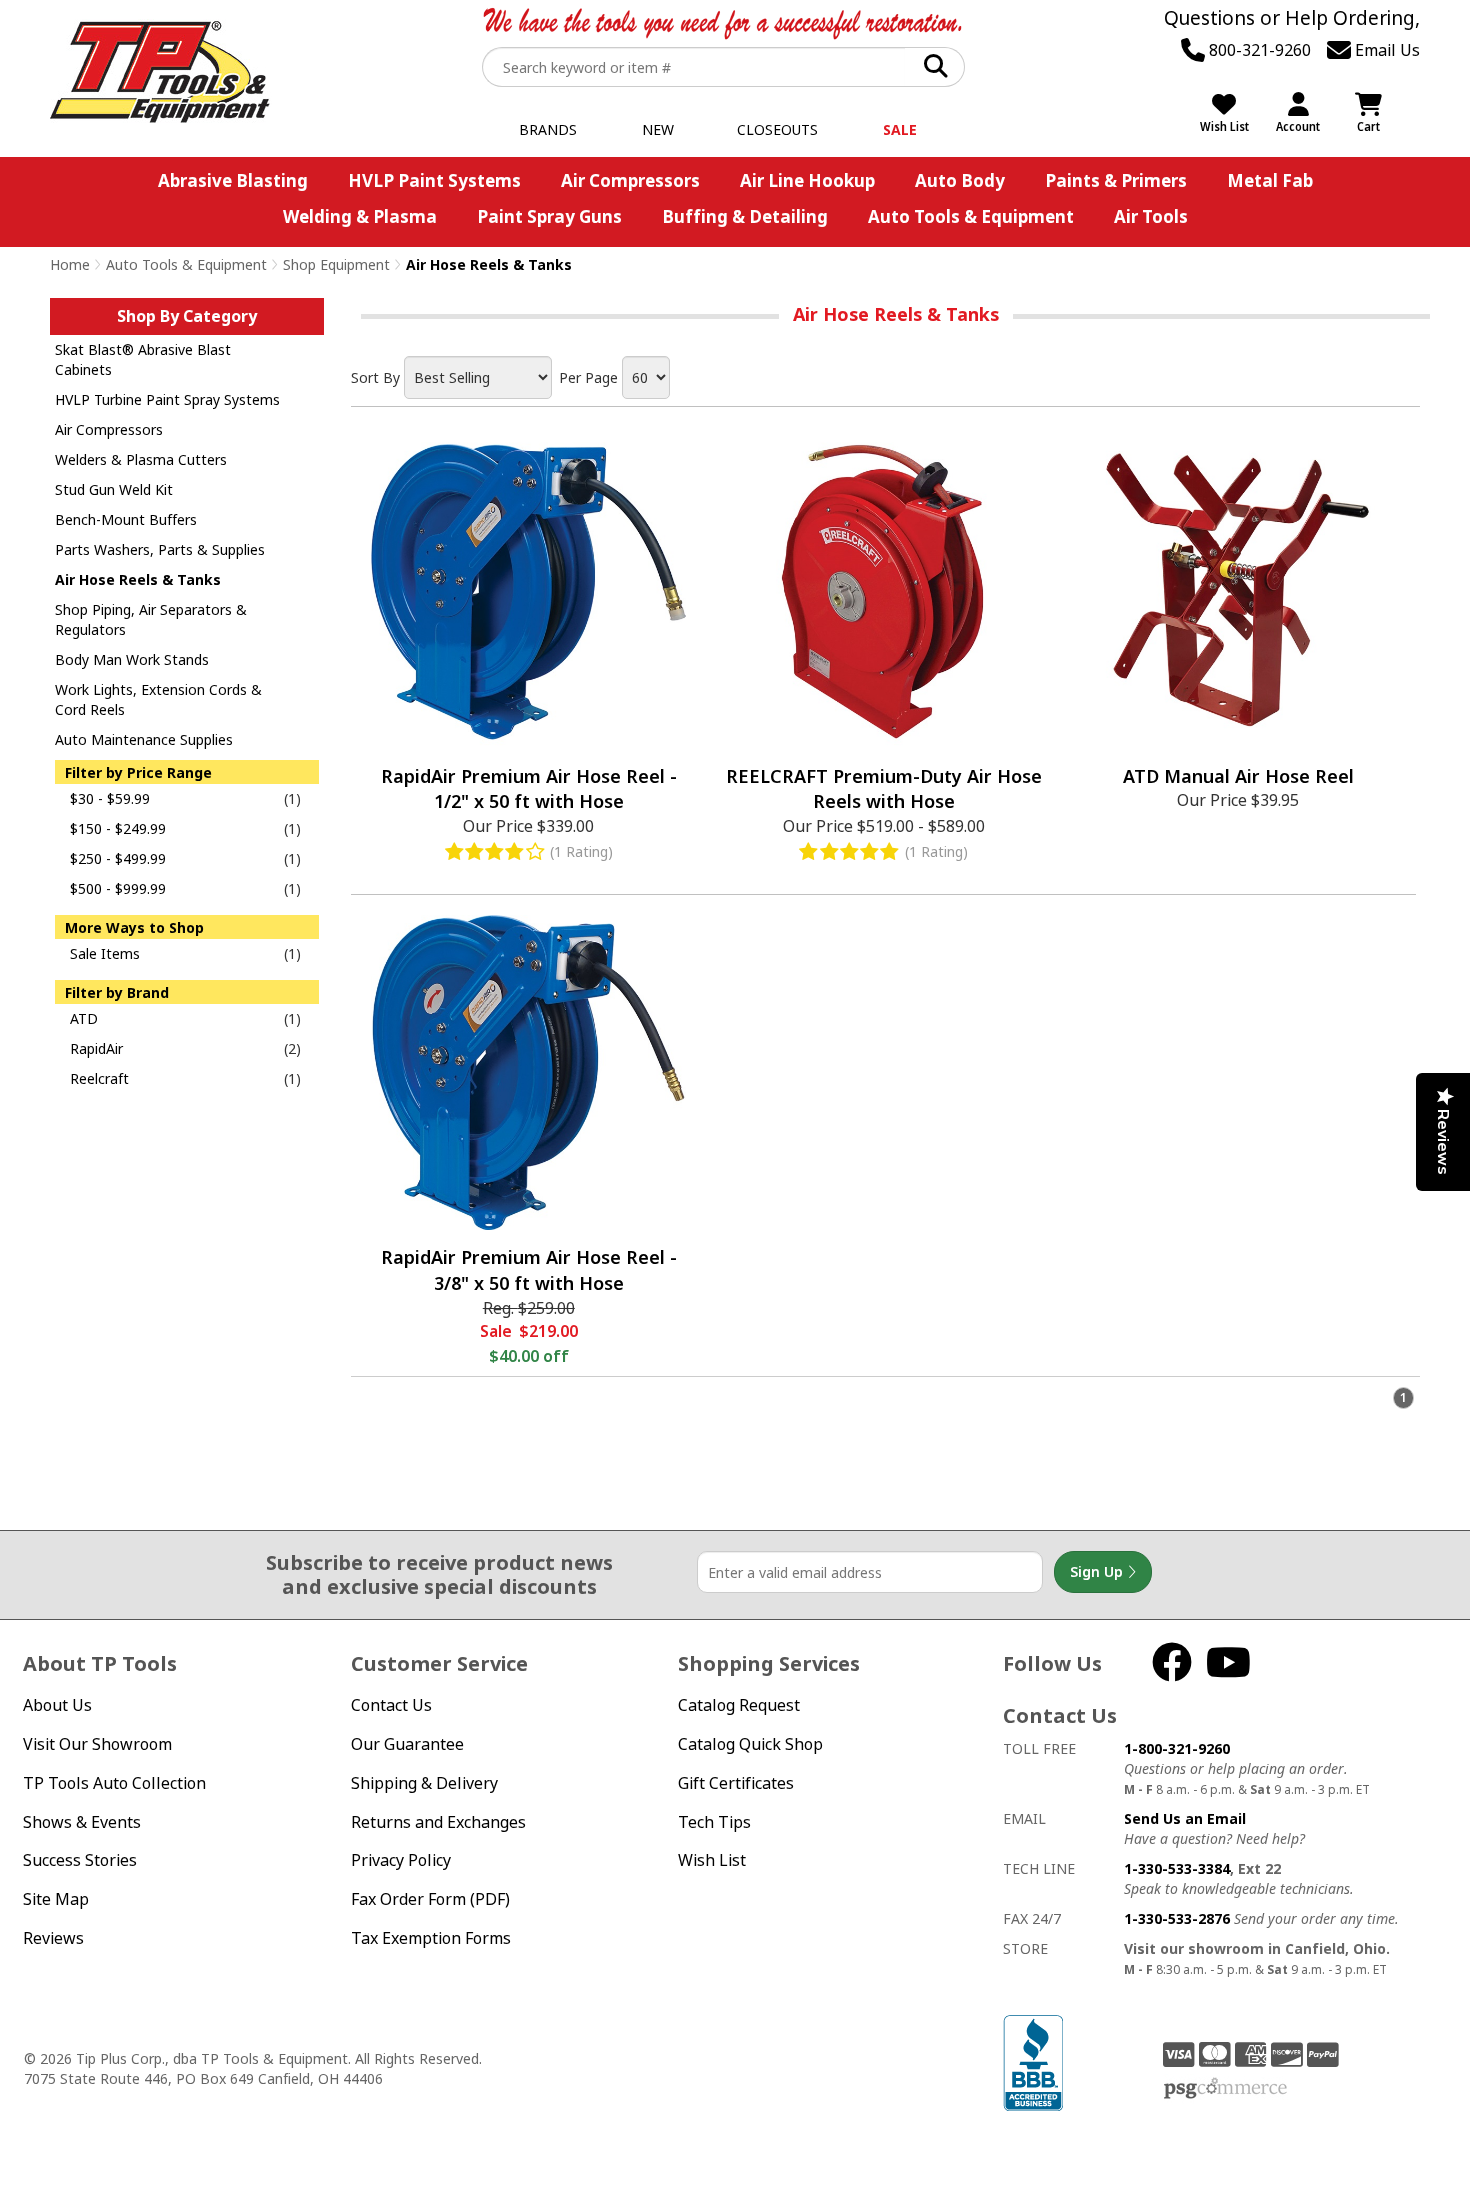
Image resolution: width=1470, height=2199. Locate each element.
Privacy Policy (401, 1860)
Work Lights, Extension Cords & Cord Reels (158, 699)
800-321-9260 (1258, 50)
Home (70, 264)
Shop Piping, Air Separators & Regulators (151, 619)
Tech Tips (714, 1822)
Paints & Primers (1116, 180)
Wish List (712, 1860)
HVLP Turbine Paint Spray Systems (167, 399)
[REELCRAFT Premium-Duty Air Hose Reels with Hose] (883, 591)
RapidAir (96, 1048)
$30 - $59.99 (110, 798)
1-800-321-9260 (1177, 1748)
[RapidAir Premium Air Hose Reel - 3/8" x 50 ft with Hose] (528, 1072)
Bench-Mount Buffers (126, 519)
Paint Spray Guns (549, 216)
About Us (57, 1705)
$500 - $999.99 (118, 888)
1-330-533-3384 (1177, 1868)
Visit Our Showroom (97, 1744)
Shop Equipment (336, 264)
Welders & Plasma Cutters (141, 459)
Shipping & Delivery (424, 1783)
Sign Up (1098, 1571)
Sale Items (105, 953)
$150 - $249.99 (118, 828)
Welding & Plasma (360, 216)
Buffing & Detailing (745, 216)
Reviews (53, 1938)
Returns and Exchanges (438, 1822)
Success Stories (80, 1860)
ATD (84, 1018)
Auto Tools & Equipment (971, 216)
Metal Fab (1270, 180)
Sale (900, 129)
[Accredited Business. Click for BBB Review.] (1033, 2061)
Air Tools (1151, 216)
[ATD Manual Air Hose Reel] (1238, 591)
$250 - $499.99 (118, 858)
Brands (548, 129)
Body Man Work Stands (132, 659)
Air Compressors (630, 180)
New (658, 129)
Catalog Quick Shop (750, 1744)
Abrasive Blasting (233, 180)
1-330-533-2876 (1177, 1918)
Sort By (375, 377)
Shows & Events (82, 1822)
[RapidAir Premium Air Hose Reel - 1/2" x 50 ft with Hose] (528, 591)
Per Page (588, 377)
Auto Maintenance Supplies (144, 739)
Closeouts (777, 129)
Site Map (56, 1899)
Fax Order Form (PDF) (430, 1899)
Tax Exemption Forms (431, 1938)
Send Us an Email (1185, 1818)
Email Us (1385, 50)
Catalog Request (739, 1705)
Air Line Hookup (807, 180)
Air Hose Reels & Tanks (138, 579)
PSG (1225, 2089)
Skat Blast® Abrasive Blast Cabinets (143, 359)
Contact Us (391, 1705)
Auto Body (960, 180)
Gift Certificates (736, 1783)
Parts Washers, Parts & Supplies (160, 549)
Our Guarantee (407, 1744)
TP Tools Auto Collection (114, 1783)
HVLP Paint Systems (434, 180)
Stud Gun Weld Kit (114, 489)
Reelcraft (99, 1078)
